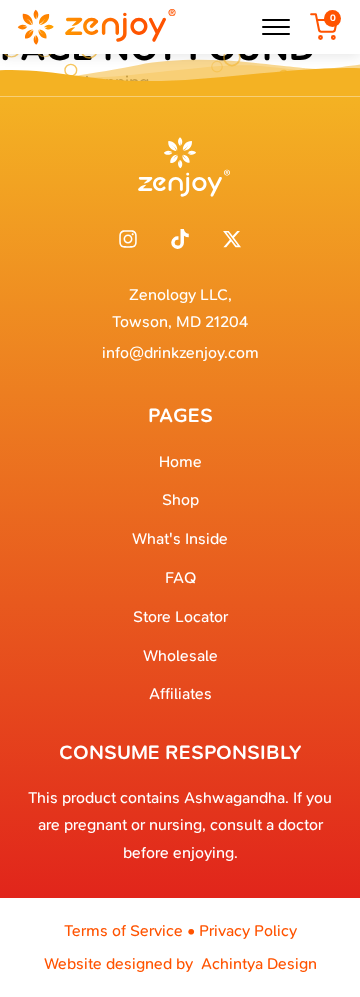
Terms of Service (123, 930)
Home (180, 461)
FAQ (180, 577)
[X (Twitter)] (232, 239)
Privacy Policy (248, 930)
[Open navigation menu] (276, 27)
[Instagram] (128, 239)
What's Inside (180, 538)
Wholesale (180, 655)
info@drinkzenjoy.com (180, 352)
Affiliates (180, 693)
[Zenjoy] (96, 27)
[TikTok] (180, 239)
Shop (180, 499)
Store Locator (180, 616)
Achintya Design (259, 963)
